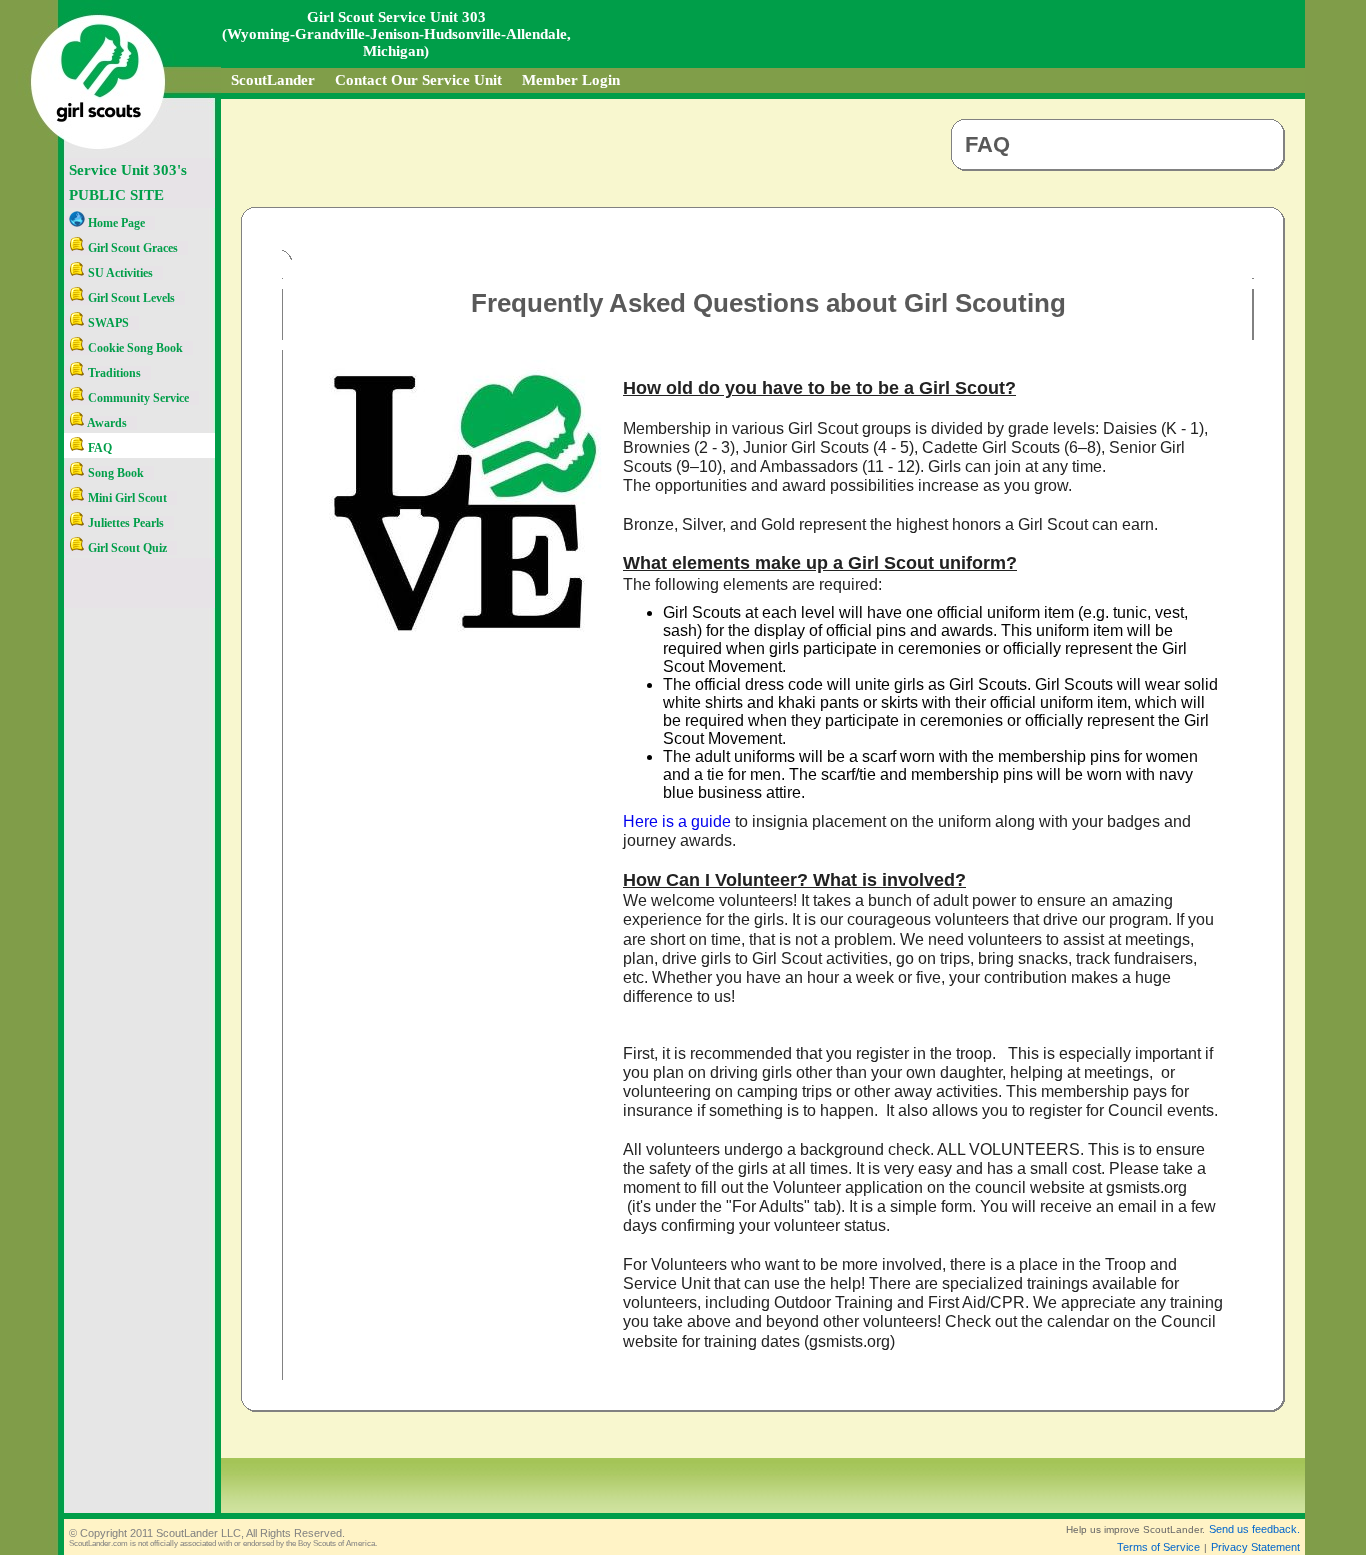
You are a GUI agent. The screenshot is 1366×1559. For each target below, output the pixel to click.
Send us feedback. (1254, 1529)
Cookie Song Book (134, 348)
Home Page (115, 223)
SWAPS (107, 323)
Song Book (114, 473)
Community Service (137, 398)
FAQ (98, 448)
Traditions (113, 373)
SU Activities (119, 273)
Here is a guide (677, 821)
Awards (106, 423)
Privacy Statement (1255, 1547)
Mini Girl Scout (126, 498)
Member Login (571, 80)
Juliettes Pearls (124, 523)
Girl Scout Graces (131, 248)
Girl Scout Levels (130, 298)
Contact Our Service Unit (418, 80)
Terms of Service (1158, 1547)
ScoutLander (273, 80)
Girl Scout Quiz (126, 548)
